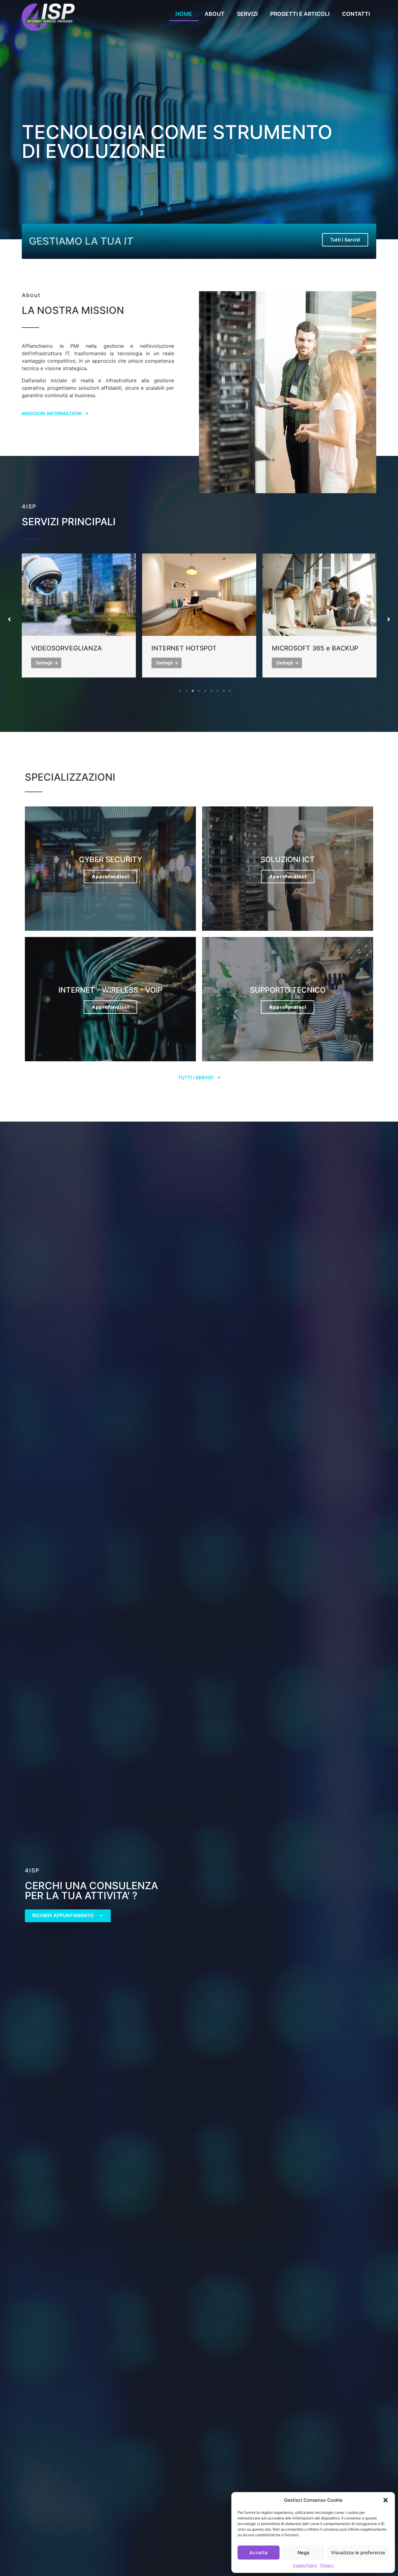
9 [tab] (230, 691)
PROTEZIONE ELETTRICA (311, 648)
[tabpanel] (79, 615)
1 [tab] (180, 691)
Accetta (259, 2553)
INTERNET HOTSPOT (64, 648)
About (215, 14)
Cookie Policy (305, 2565)
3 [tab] (193, 691)
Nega (303, 2553)
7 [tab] (218, 691)
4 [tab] (199, 691)
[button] (386, 2500)
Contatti (356, 14)
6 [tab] (211, 691)
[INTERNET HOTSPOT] (79, 595)
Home (184, 14)
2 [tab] (187, 691)
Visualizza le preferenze (358, 2553)
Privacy (327, 2565)
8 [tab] (224, 691)
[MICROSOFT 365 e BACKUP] (199, 595)
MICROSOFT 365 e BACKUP (195, 648)
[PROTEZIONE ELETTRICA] (319, 595)
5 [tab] (205, 691)
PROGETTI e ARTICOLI (300, 14)
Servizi (247, 14)
